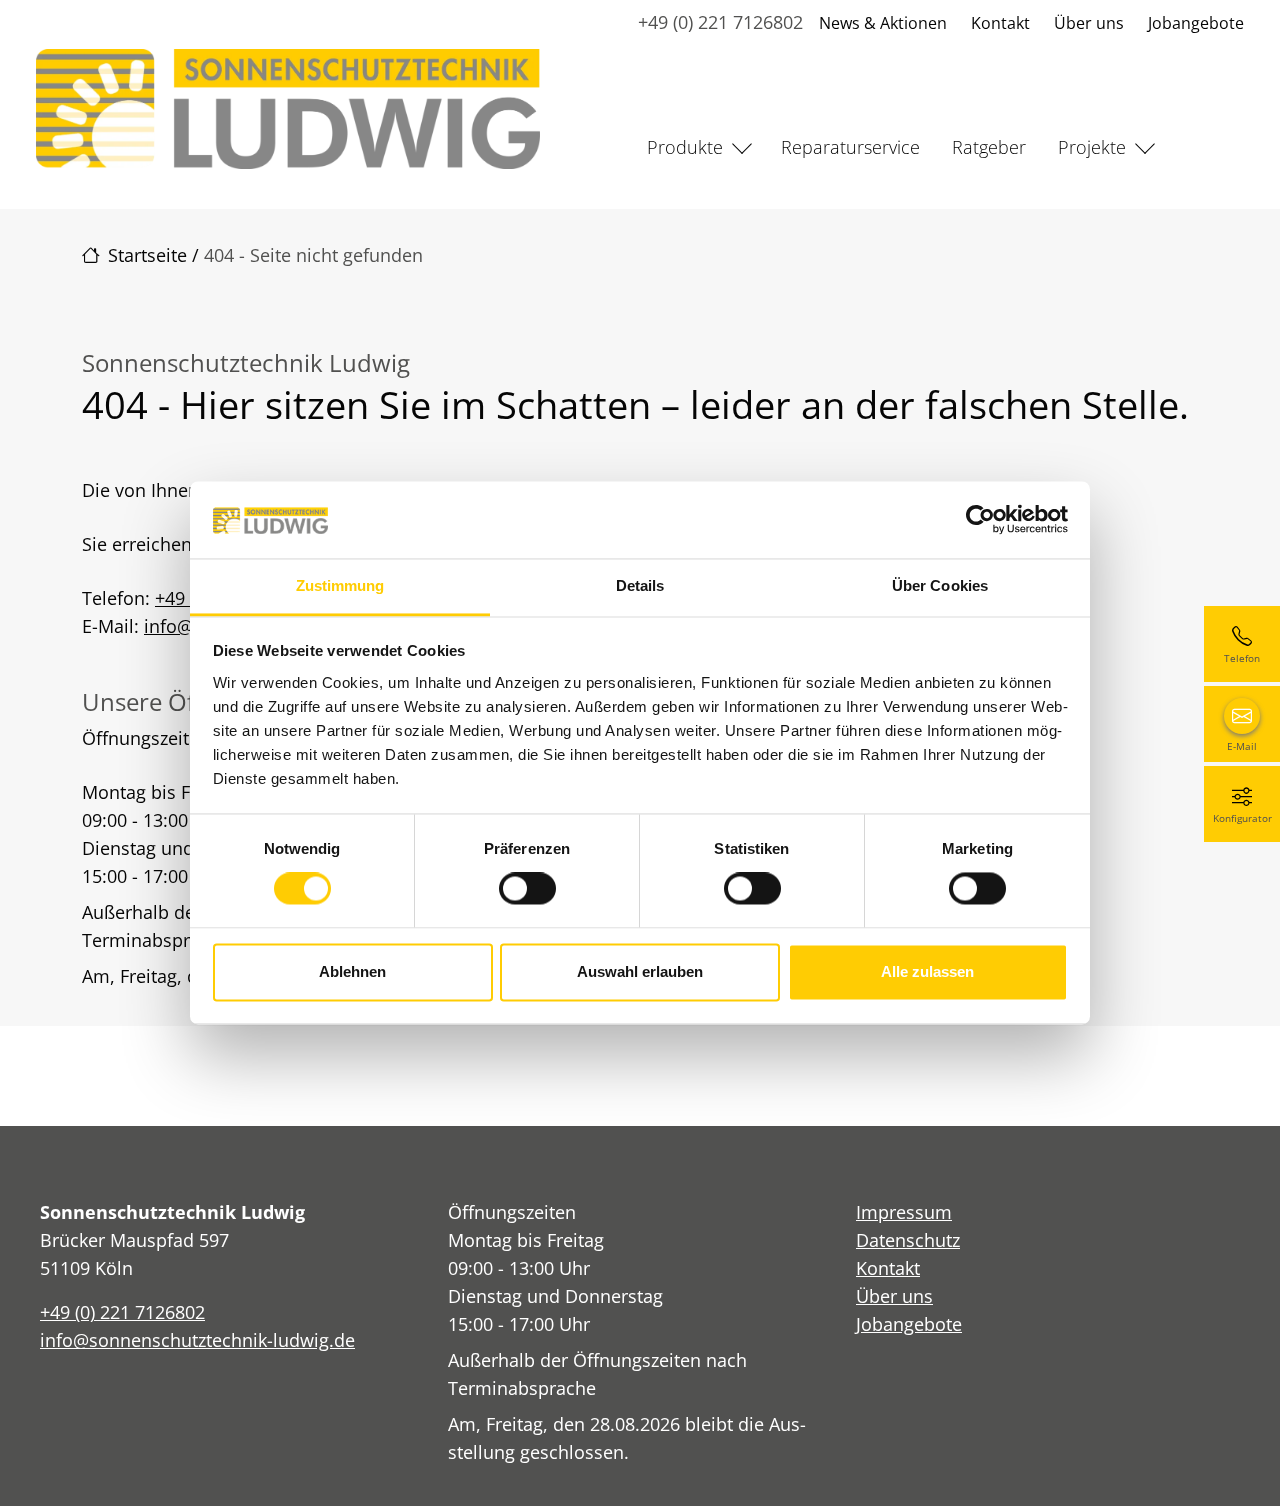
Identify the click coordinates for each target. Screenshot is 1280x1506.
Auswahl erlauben (640, 971)
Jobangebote (1196, 23)
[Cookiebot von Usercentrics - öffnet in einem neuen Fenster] (980, 520)
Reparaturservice (850, 147)
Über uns (1089, 23)
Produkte (685, 147)
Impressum (904, 1212)
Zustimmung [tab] (340, 585)
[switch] (527, 889)
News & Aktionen (883, 23)
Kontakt (1000, 23)
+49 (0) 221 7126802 (720, 22)
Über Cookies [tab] (940, 585)
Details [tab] (640, 585)
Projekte (1092, 147)
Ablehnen (352, 971)
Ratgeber (989, 147)
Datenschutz (908, 1240)
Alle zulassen (927, 971)
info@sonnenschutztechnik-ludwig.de (197, 1340)
